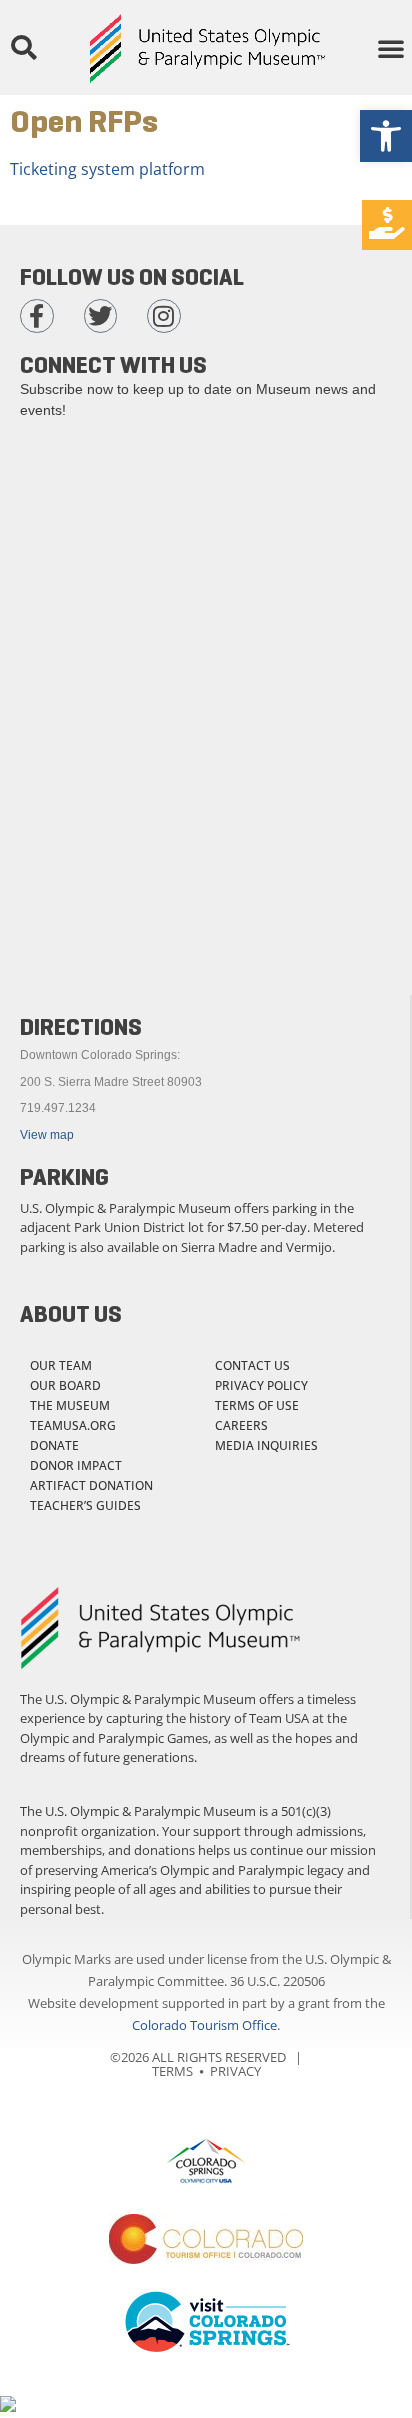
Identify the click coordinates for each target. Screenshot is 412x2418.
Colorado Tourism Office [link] (204, 2025)
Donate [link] (54, 1445)
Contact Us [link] (252, 1365)
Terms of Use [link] (257, 1405)
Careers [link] (241, 1425)
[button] (23, 48)
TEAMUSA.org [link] (73, 1425)
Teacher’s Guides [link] (85, 1505)
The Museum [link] (70, 1405)
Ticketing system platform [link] (107, 169)
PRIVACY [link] (235, 2071)
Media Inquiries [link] (266, 1445)
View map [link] (47, 1135)
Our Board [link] (65, 1385)
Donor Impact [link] (76, 1465)
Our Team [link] (61, 1365)
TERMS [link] (172, 2071)
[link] (386, 136)
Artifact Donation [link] (91, 1485)
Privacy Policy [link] (261, 1385)
